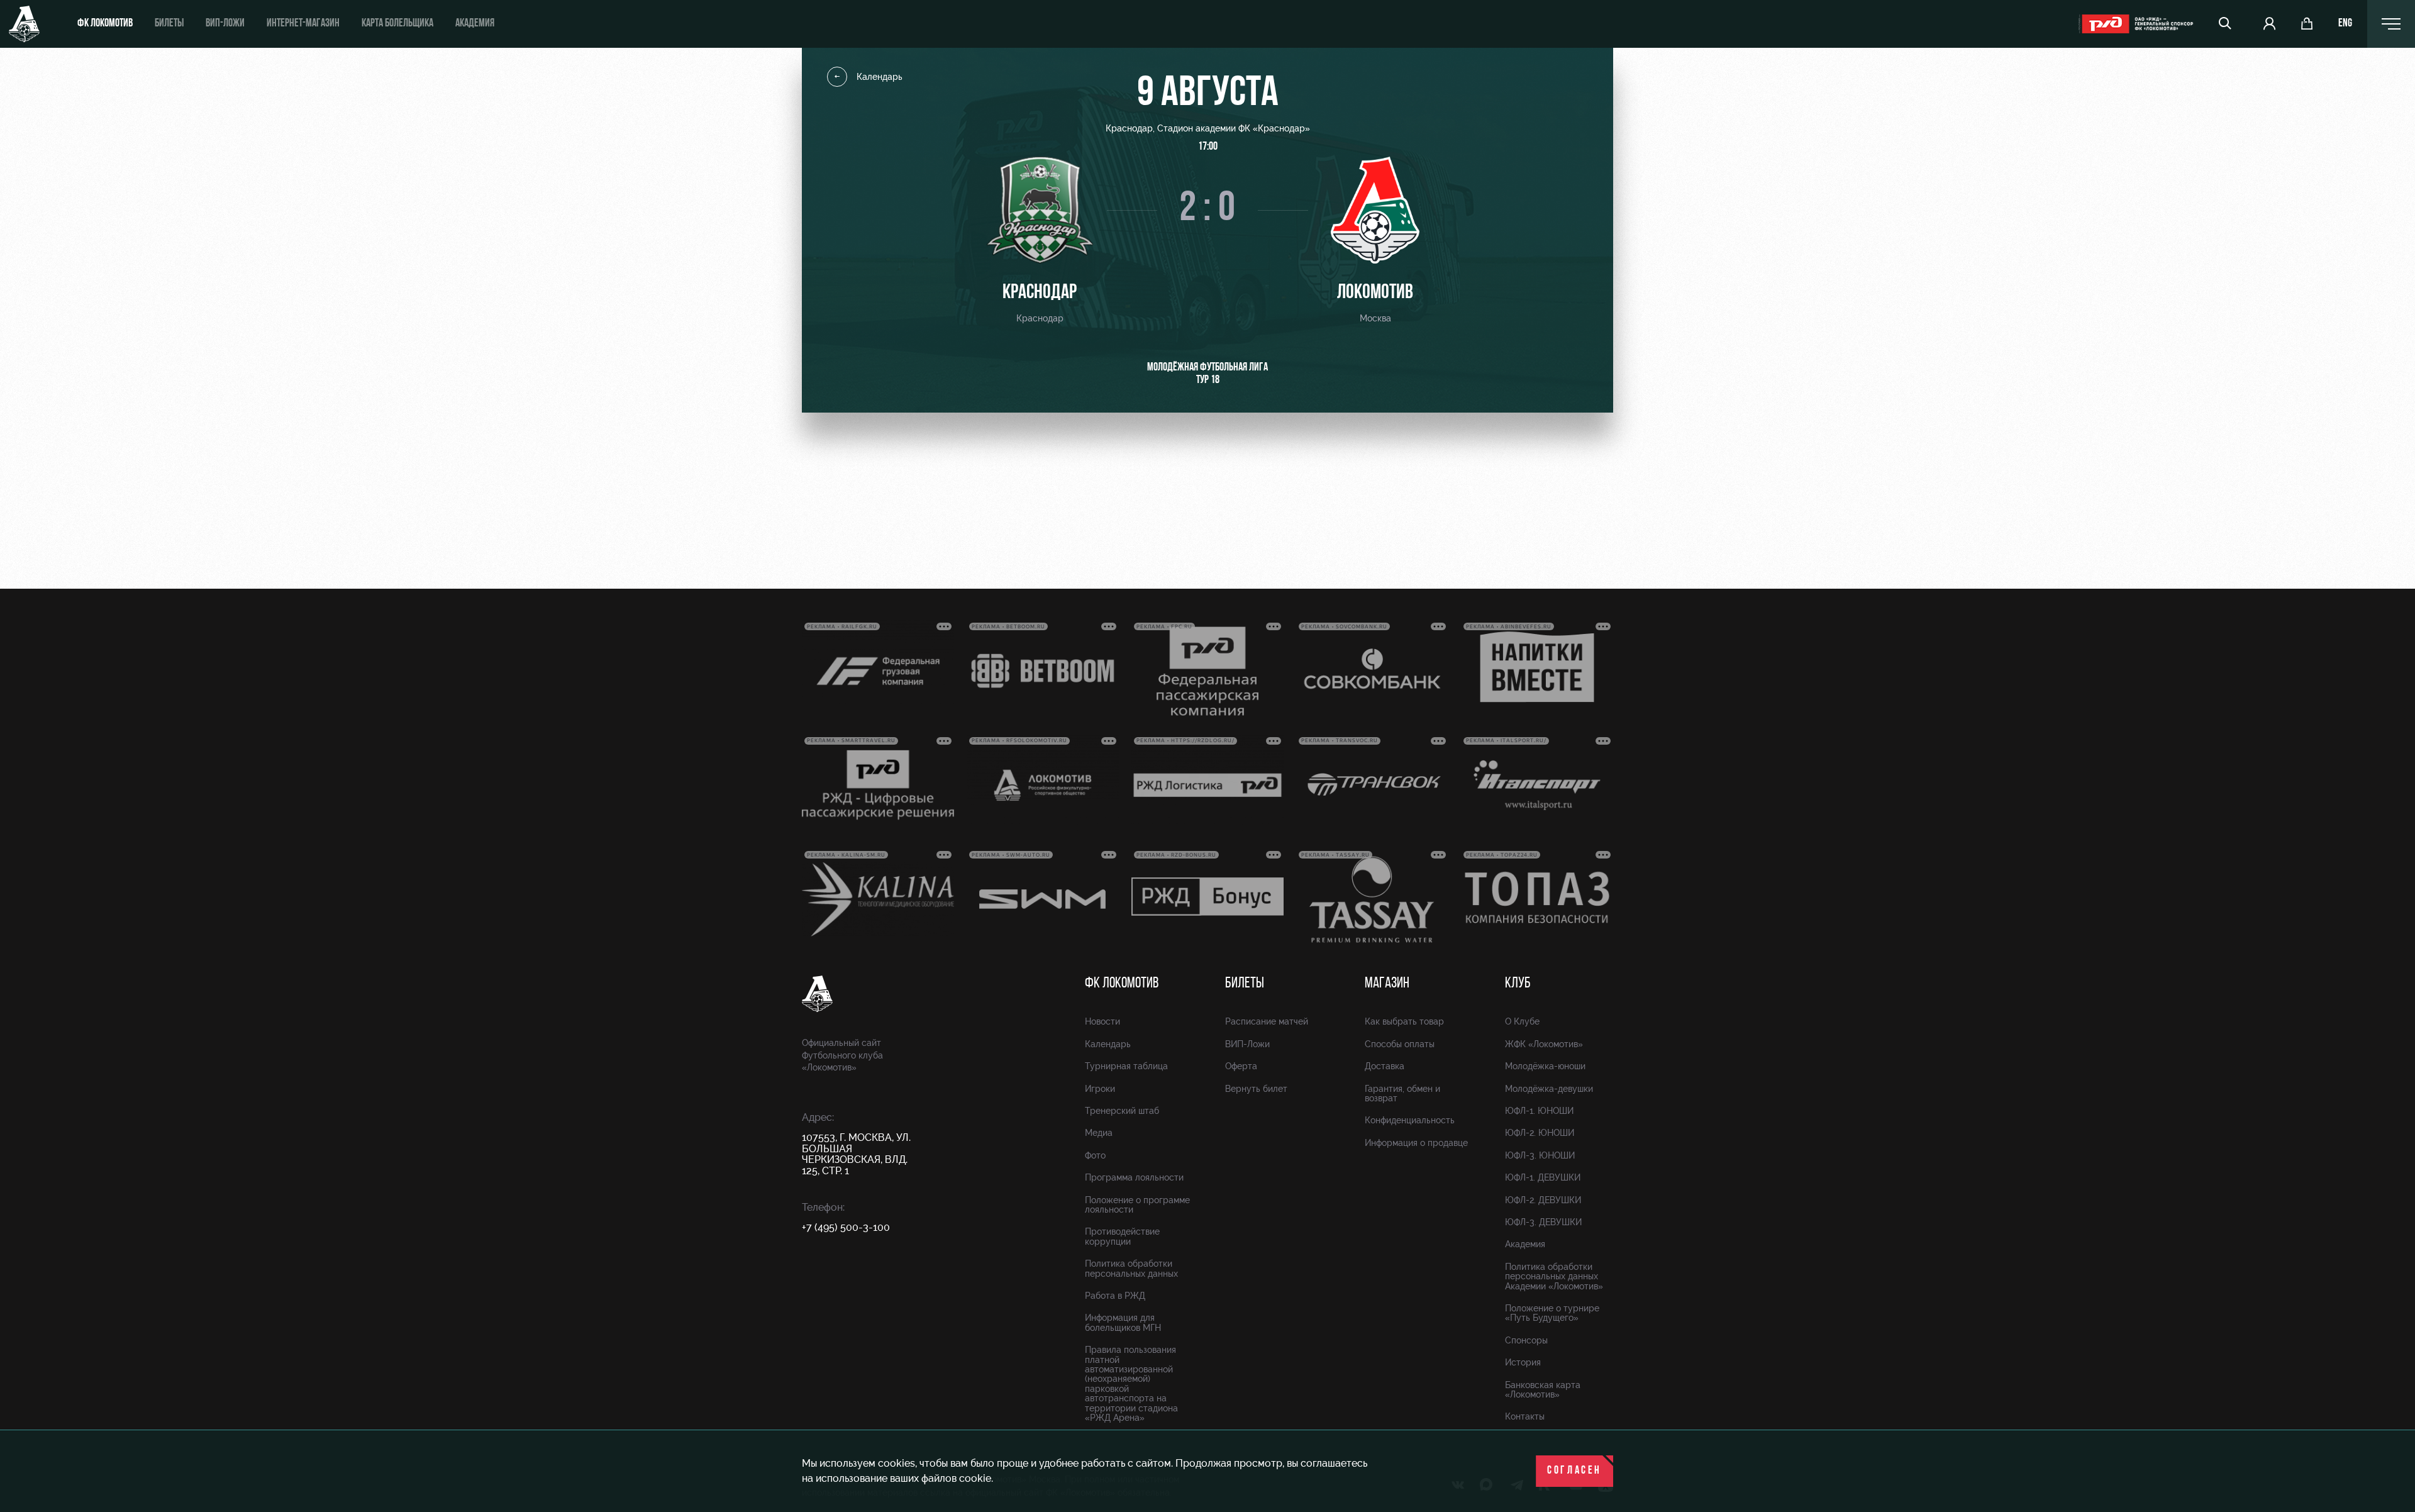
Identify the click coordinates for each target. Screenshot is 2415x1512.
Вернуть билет (1256, 1089)
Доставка (1385, 1066)
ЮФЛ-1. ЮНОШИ (1539, 1111)
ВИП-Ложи (1247, 1044)
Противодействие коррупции (1122, 1236)
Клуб (1518, 984)
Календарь (880, 77)
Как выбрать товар (1404, 1021)
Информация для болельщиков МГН (1123, 1322)
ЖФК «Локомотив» (1544, 1044)
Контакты (1525, 1416)
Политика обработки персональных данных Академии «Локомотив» (1554, 1276)
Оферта (1241, 1066)
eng (2345, 24)
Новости (1102, 1021)
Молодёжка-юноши (1545, 1066)
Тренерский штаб (1122, 1111)
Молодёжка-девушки (1549, 1089)
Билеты (169, 24)
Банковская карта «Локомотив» (1543, 1390)
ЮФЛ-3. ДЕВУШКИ (1543, 1222)
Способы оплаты (1400, 1044)
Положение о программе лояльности (1137, 1205)
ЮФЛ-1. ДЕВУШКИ (1543, 1177)
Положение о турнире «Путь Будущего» (1552, 1313)
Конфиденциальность (1410, 1120)
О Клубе (1522, 1021)
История (1523, 1362)
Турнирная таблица (1126, 1066)
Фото (1095, 1155)
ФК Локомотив (105, 24)
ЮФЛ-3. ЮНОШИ (1540, 1155)
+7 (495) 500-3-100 (846, 1227)
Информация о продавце (1416, 1143)
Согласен (1574, 1471)
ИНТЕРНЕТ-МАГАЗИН (303, 24)
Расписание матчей (1267, 1021)
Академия (475, 24)
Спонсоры (1526, 1340)
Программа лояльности (1134, 1177)
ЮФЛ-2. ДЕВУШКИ (1543, 1200)
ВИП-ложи (225, 24)
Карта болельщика (397, 24)
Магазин (1387, 984)
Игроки (1100, 1089)
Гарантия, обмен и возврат (1402, 1093)
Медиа (1099, 1133)
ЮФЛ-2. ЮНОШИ (1540, 1133)
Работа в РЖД (1115, 1296)
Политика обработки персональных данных (1131, 1268)
